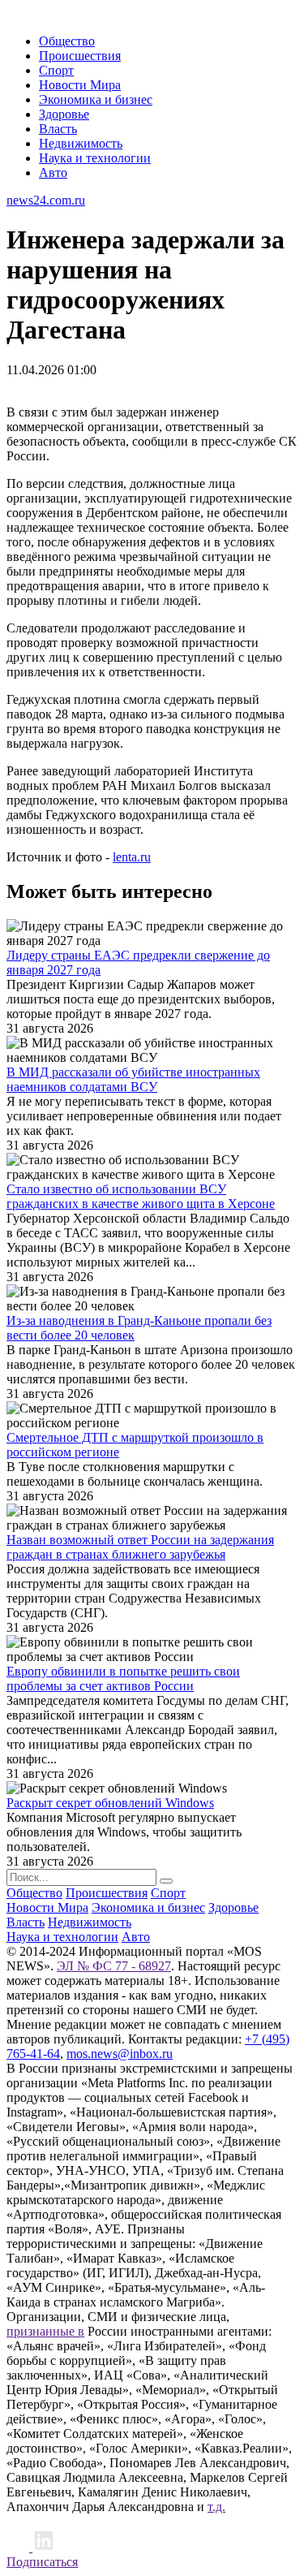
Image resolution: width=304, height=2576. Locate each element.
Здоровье (64, 114)
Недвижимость (81, 143)
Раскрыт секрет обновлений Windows (110, 1803)
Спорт (56, 70)
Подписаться (42, 2562)
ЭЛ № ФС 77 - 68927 (114, 1966)
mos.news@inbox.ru (120, 2054)
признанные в (45, 2331)
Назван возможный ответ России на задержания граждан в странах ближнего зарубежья (140, 1547)
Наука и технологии (95, 158)
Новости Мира (80, 85)
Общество (67, 41)
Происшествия (80, 56)
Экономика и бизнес (96, 99)
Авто (53, 173)
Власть (58, 129)
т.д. (216, 2507)
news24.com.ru (46, 200)
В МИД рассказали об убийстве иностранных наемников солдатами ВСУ (133, 1079)
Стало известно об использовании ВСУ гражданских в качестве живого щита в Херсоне (141, 1196)
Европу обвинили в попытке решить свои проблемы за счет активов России (123, 1678)
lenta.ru (132, 857)
